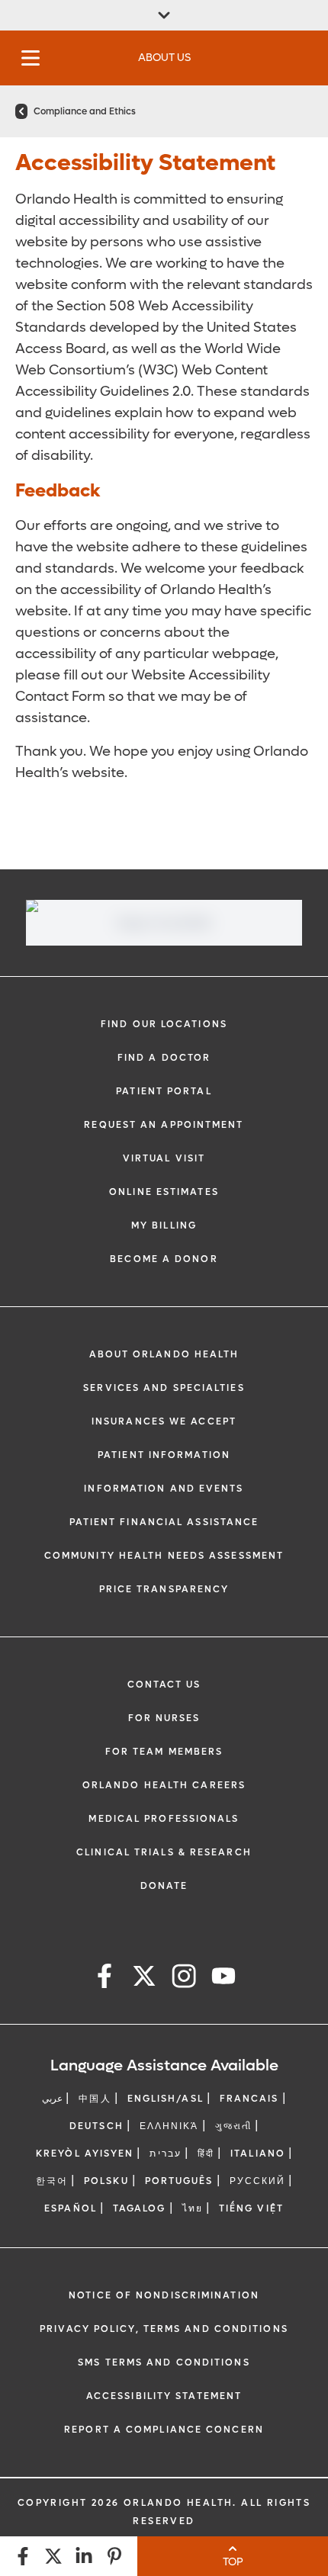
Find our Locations (164, 1024)
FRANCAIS (249, 2099)
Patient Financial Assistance (164, 1522)
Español (71, 2208)
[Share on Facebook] (23, 2556)
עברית (166, 2154)
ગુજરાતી (233, 2126)
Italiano (258, 2154)
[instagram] (184, 1979)
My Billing (164, 1225)
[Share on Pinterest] (114, 2556)
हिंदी (206, 2154)
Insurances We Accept (164, 1421)
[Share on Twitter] (53, 2556)
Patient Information (164, 1455)
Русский (258, 2181)
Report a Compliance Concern (164, 2430)
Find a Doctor (164, 1058)
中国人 (95, 2099)
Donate (164, 1886)
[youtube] (223, 1979)
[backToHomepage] (21, 111)
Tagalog (140, 2208)
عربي (52, 2099)
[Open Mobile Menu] (31, 58)
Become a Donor (164, 1259)
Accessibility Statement (164, 2396)
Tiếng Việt (251, 2208)
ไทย (193, 2208)
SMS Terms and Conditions (164, 2362)
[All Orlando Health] (164, 15)
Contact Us (164, 1685)
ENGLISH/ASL (166, 2099)
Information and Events (164, 1489)
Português (179, 2181)
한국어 (52, 2181)
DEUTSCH (96, 2126)
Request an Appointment (164, 1125)
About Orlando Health (164, 1354)
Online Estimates (164, 1192)
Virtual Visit (164, 1158)
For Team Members (164, 1752)
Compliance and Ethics (85, 111)
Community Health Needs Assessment (164, 1556)
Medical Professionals (164, 1819)
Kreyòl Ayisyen (85, 2154)
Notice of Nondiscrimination (164, 2295)
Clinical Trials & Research (164, 1852)
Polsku (106, 2181)
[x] (144, 1979)
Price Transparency (164, 1589)
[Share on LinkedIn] (84, 2556)
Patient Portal (164, 1091)
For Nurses (164, 1718)
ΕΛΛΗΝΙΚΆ (169, 2126)
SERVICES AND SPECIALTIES (164, 1388)
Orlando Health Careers (164, 1785)
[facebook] (105, 1979)
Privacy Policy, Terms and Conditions (164, 2329)
